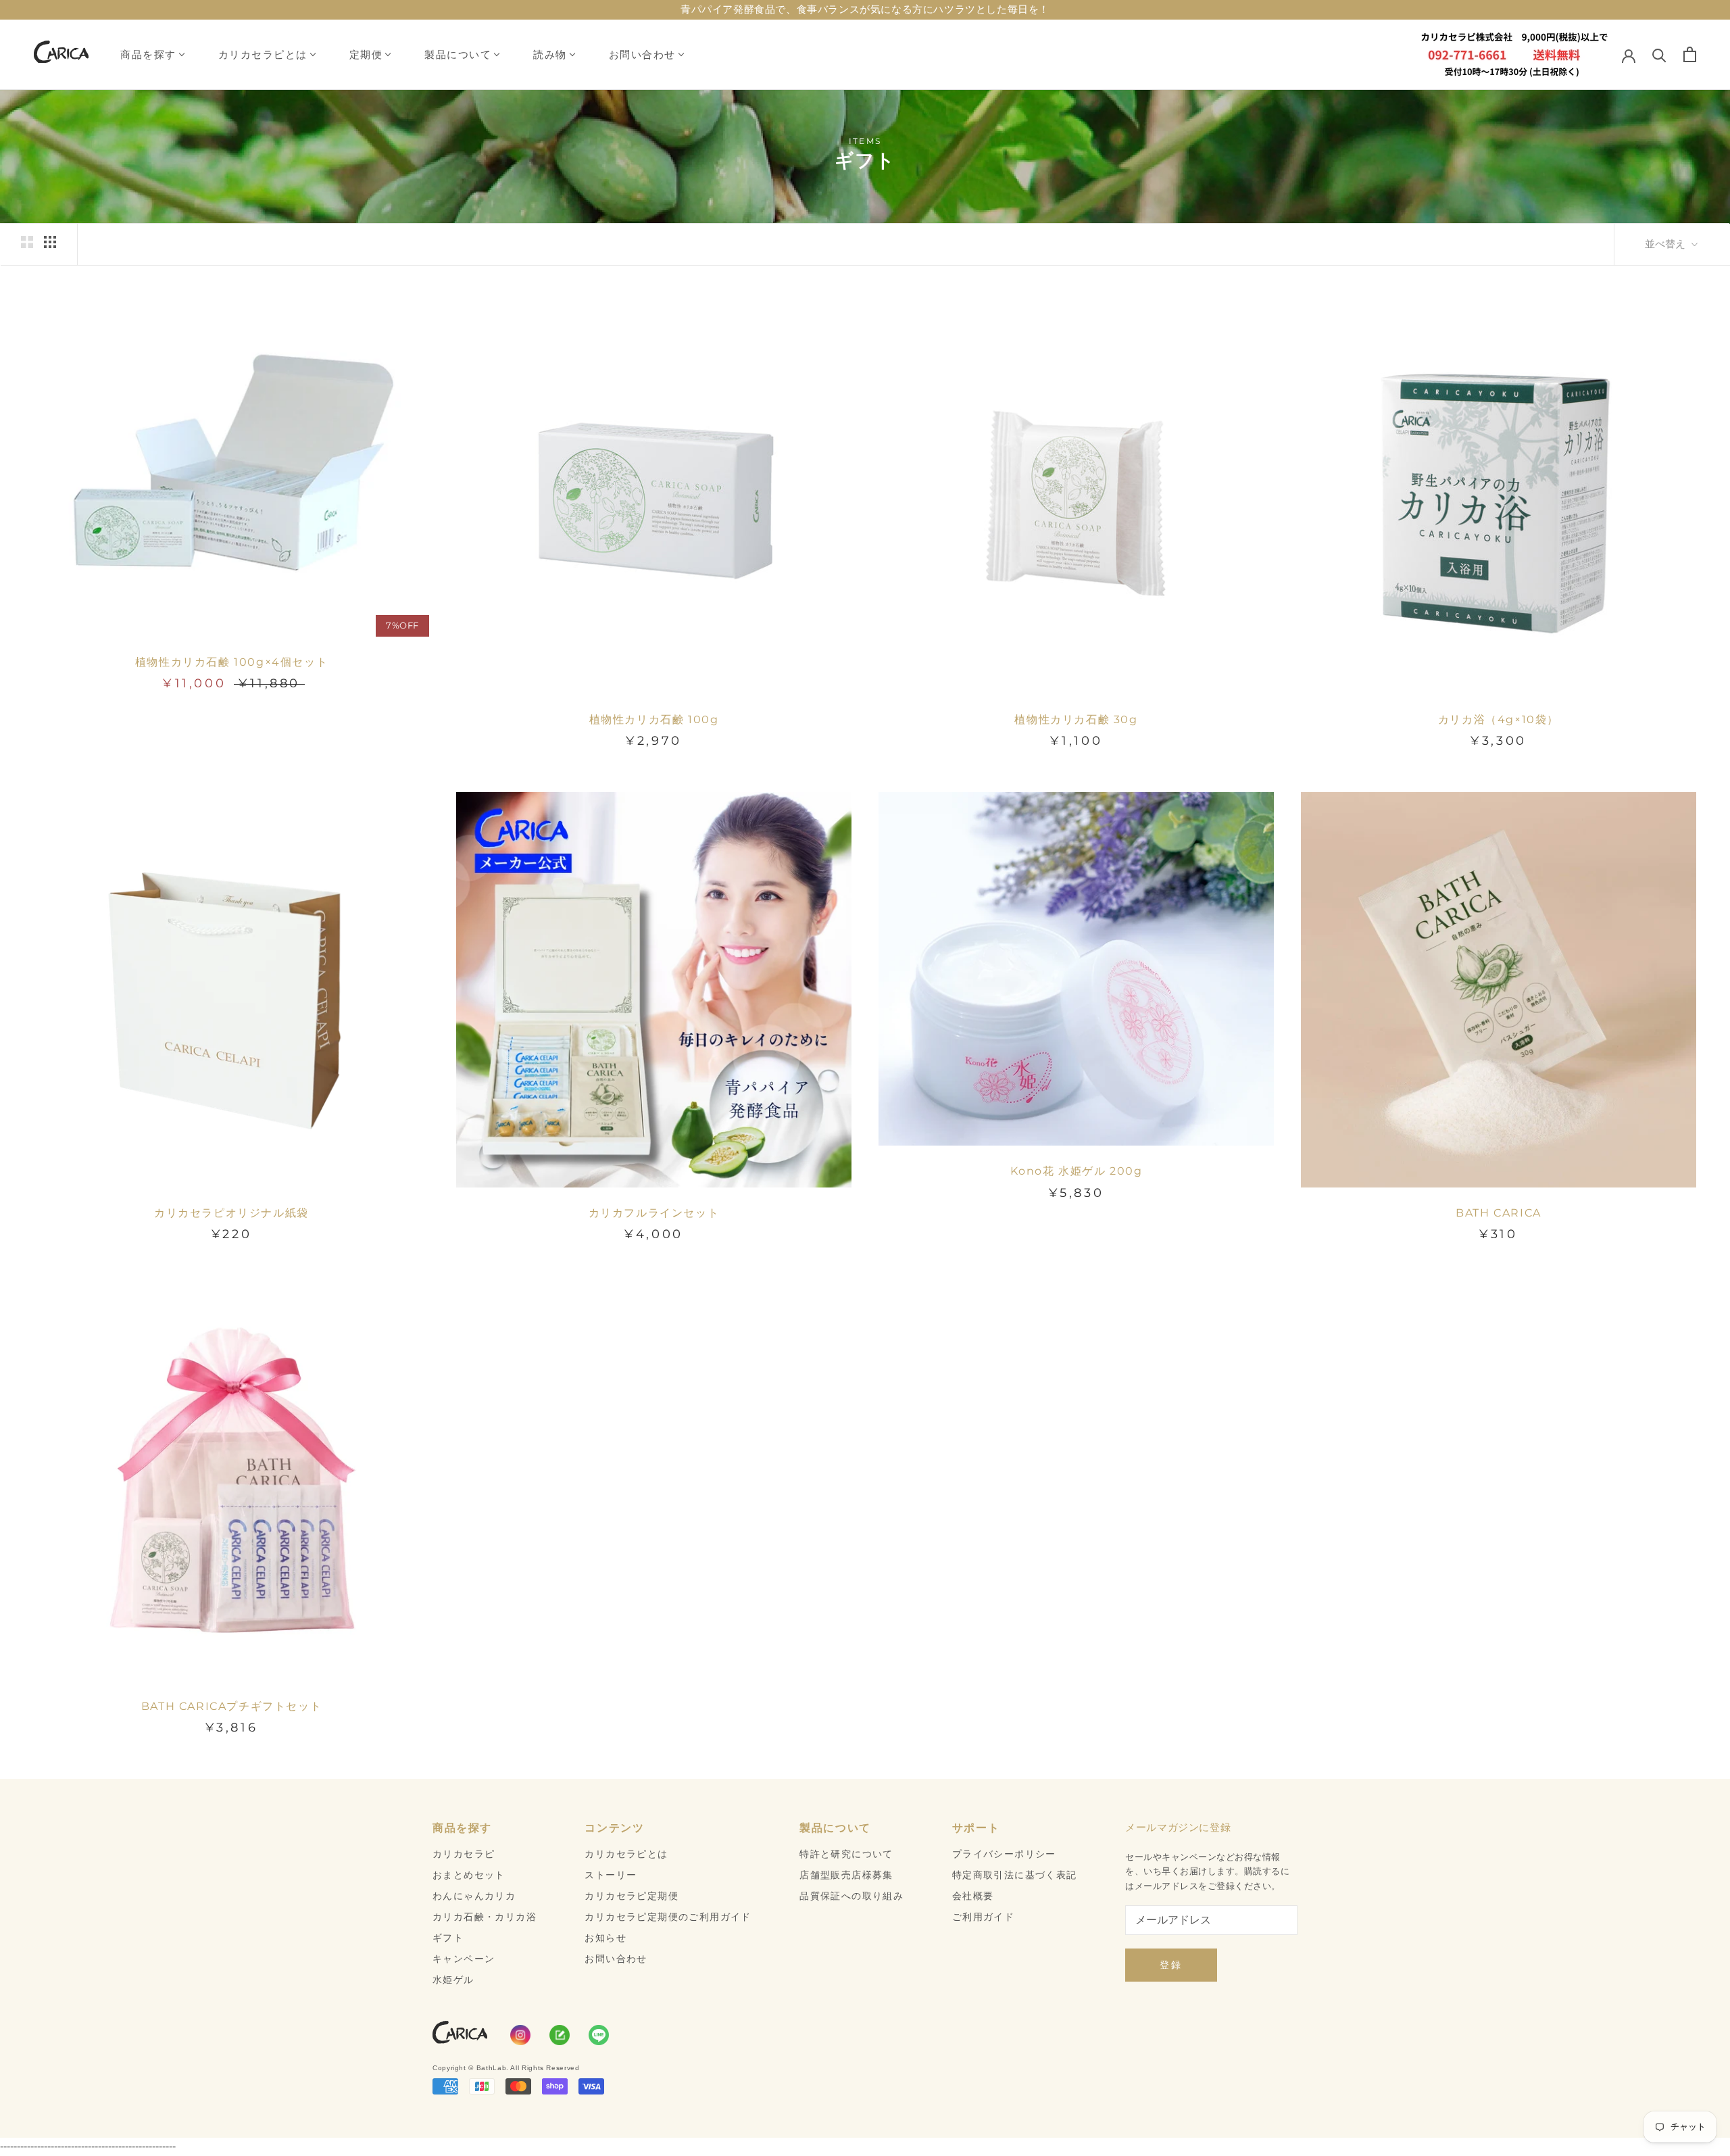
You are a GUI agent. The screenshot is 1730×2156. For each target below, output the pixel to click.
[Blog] (560, 2035)
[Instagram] (520, 2035)
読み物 (550, 54)
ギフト (448, 1938)
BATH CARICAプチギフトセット (231, 1706)
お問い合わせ (642, 54)
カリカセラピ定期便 (632, 1896)
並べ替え (1666, 244)
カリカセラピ (464, 1854)
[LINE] (599, 2035)
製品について (458, 54)
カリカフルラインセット (654, 1213)
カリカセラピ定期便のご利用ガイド (668, 1917)
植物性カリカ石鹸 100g (654, 719)
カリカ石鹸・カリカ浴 (485, 1917)
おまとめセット (469, 1875)
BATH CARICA (1499, 1213)
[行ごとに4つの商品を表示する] (50, 242)
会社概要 (973, 1896)
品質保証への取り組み (851, 1896)
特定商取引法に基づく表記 (1015, 1875)
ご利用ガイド (983, 1917)
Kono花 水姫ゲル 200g (1077, 1171)
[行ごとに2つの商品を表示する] (27, 242)
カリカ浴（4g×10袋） (1499, 719)
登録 (1171, 1965)
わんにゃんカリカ (474, 1896)
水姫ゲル (453, 1980)
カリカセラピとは (263, 54)
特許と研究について (846, 1854)
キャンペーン (464, 1959)
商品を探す (148, 54)
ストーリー (611, 1875)
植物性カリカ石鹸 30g (1076, 719)
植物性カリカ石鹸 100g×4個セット (231, 662)
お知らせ (605, 1938)
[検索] (1659, 54)
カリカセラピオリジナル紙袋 (231, 1213)
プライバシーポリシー (1004, 1854)
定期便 (366, 54)
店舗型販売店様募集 (846, 1875)
